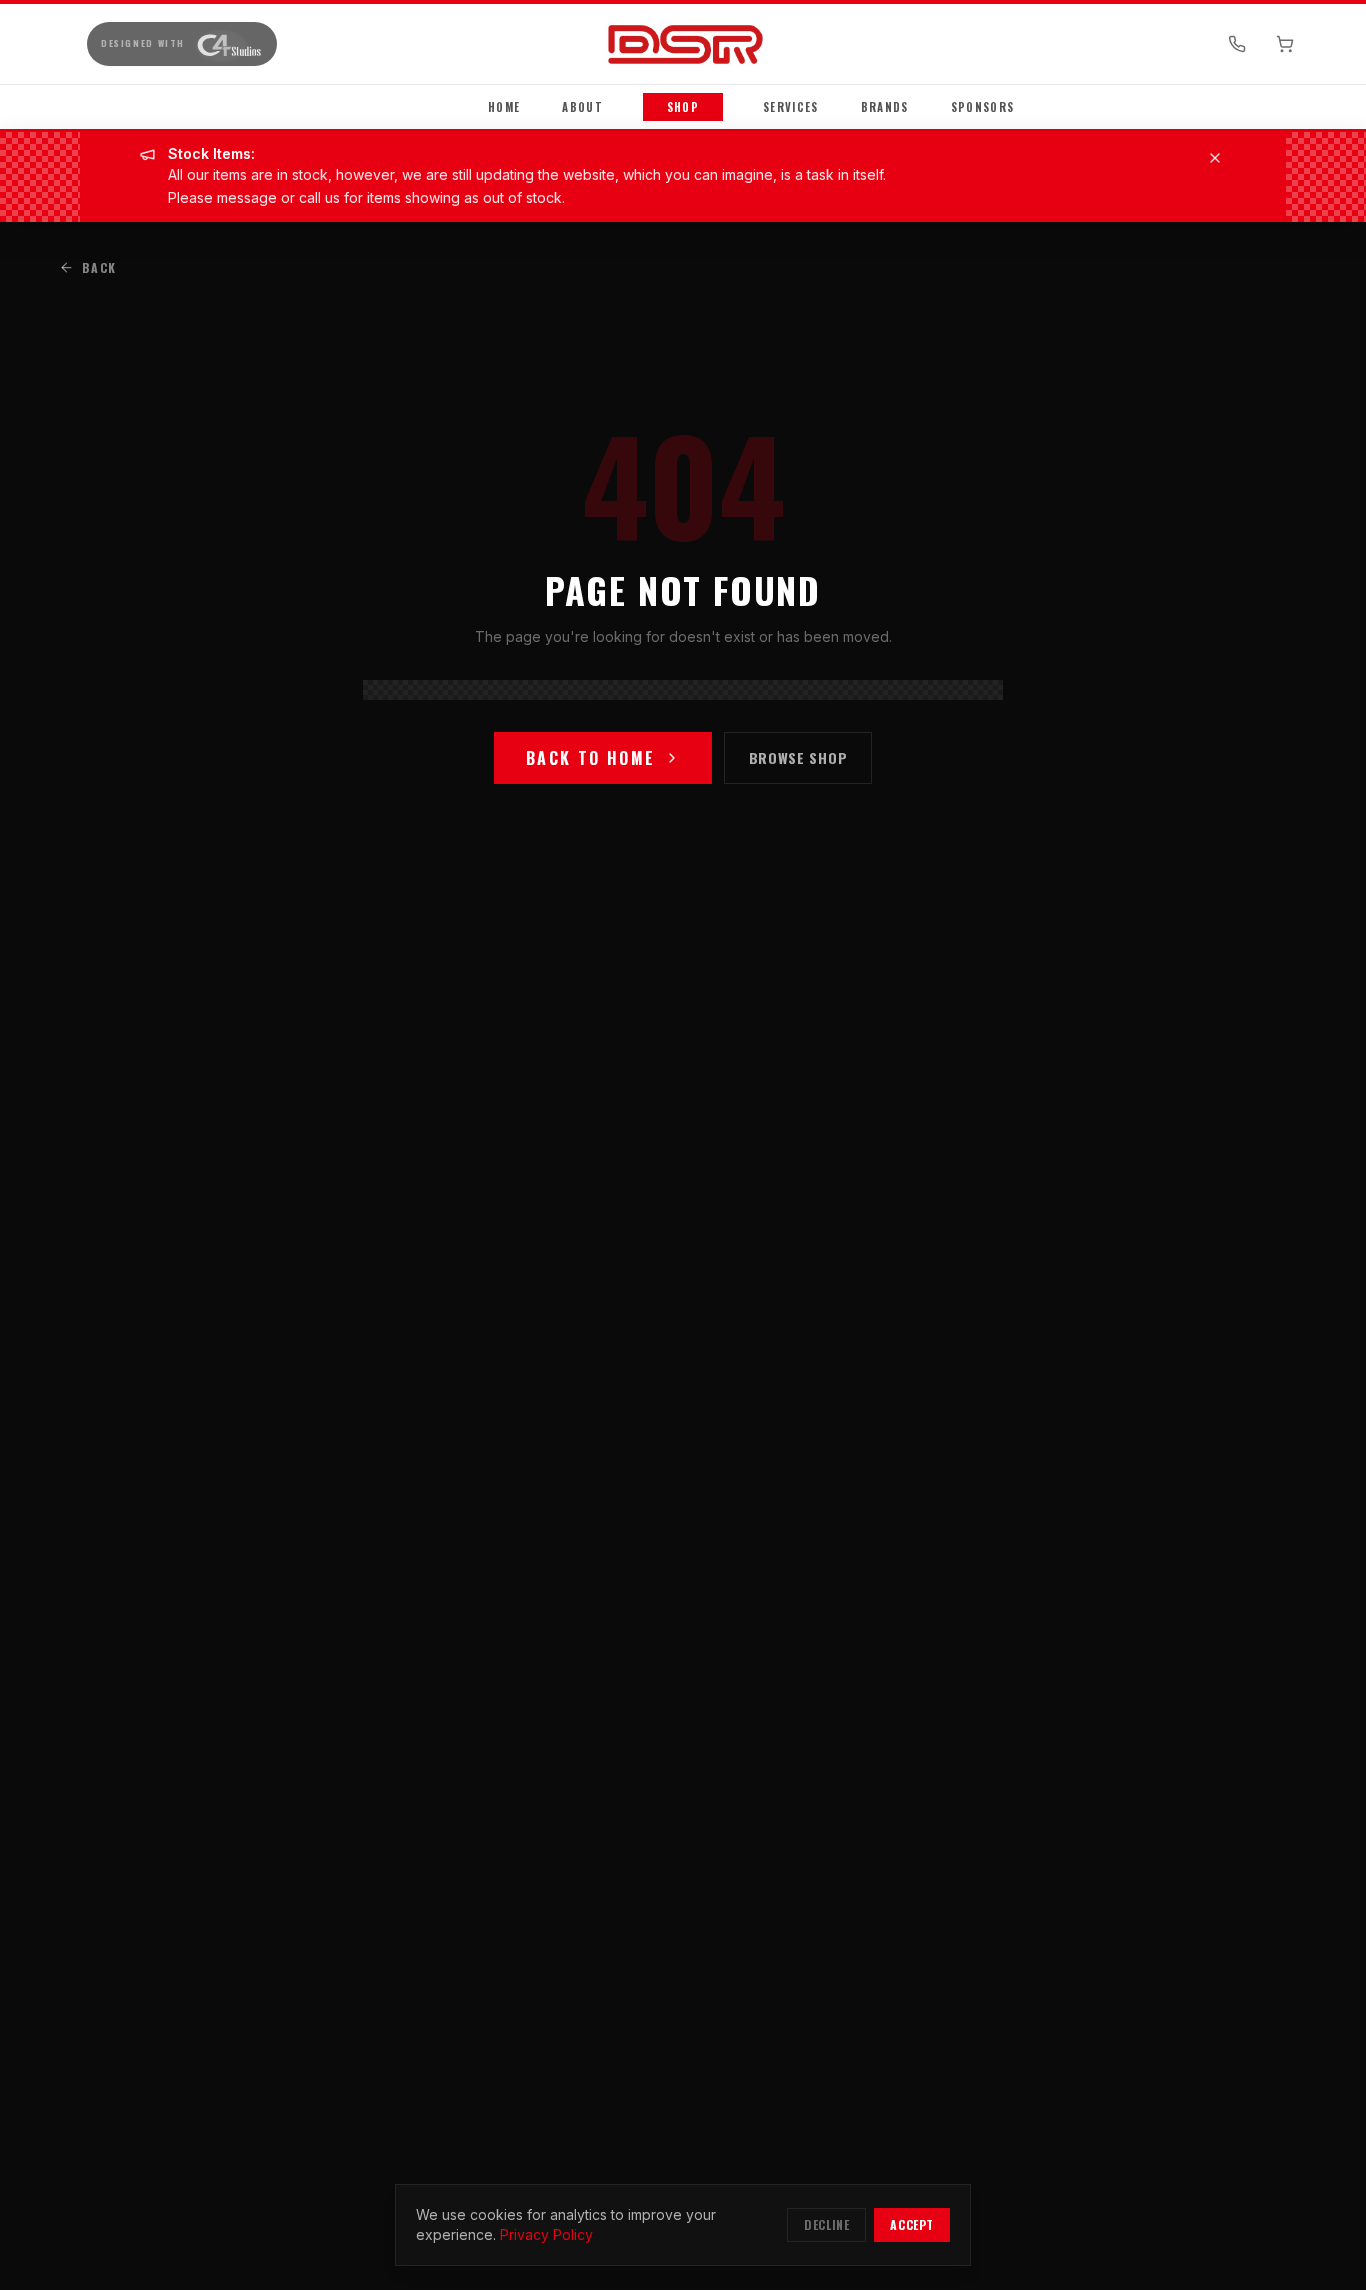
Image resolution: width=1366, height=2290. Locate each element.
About (582, 107)
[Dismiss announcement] (1215, 158)
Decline (826, 2224)
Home (504, 107)
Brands (885, 107)
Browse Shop (798, 757)
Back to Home (591, 758)
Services (791, 107)
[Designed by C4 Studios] (228, 44)
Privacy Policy (546, 2234)
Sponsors (983, 107)
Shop (683, 107)
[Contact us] (1237, 44)
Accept (912, 2224)
